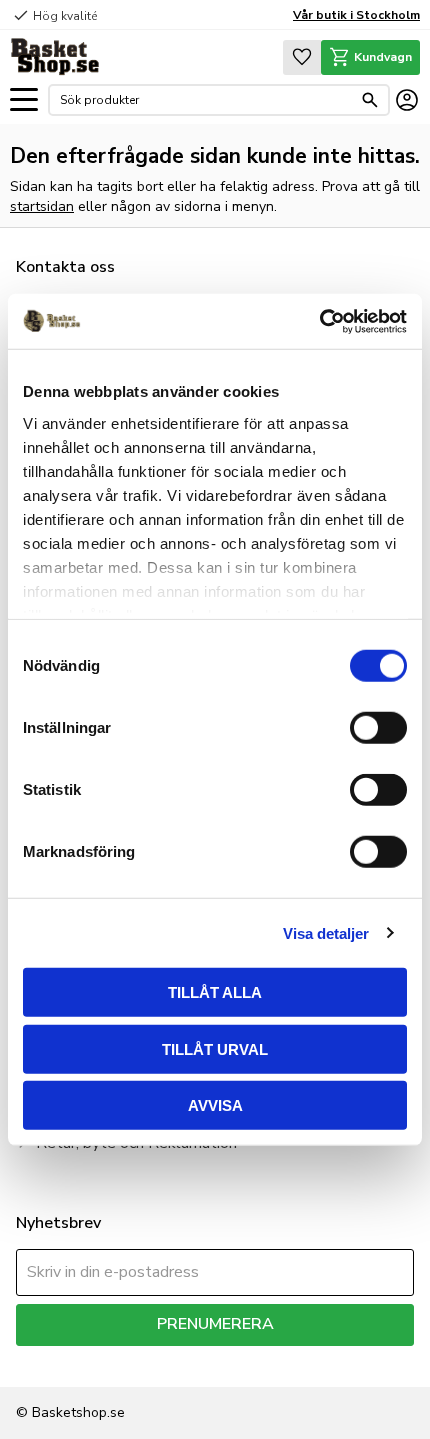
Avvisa (215, 1105)
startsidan (42, 206)
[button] (24, 100)
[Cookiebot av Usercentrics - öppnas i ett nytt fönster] (319, 321)
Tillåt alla (215, 992)
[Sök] (370, 100)
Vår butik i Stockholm (356, 15)
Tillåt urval (215, 1048)
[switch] (378, 728)
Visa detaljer (326, 932)
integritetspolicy (336, 1360)
